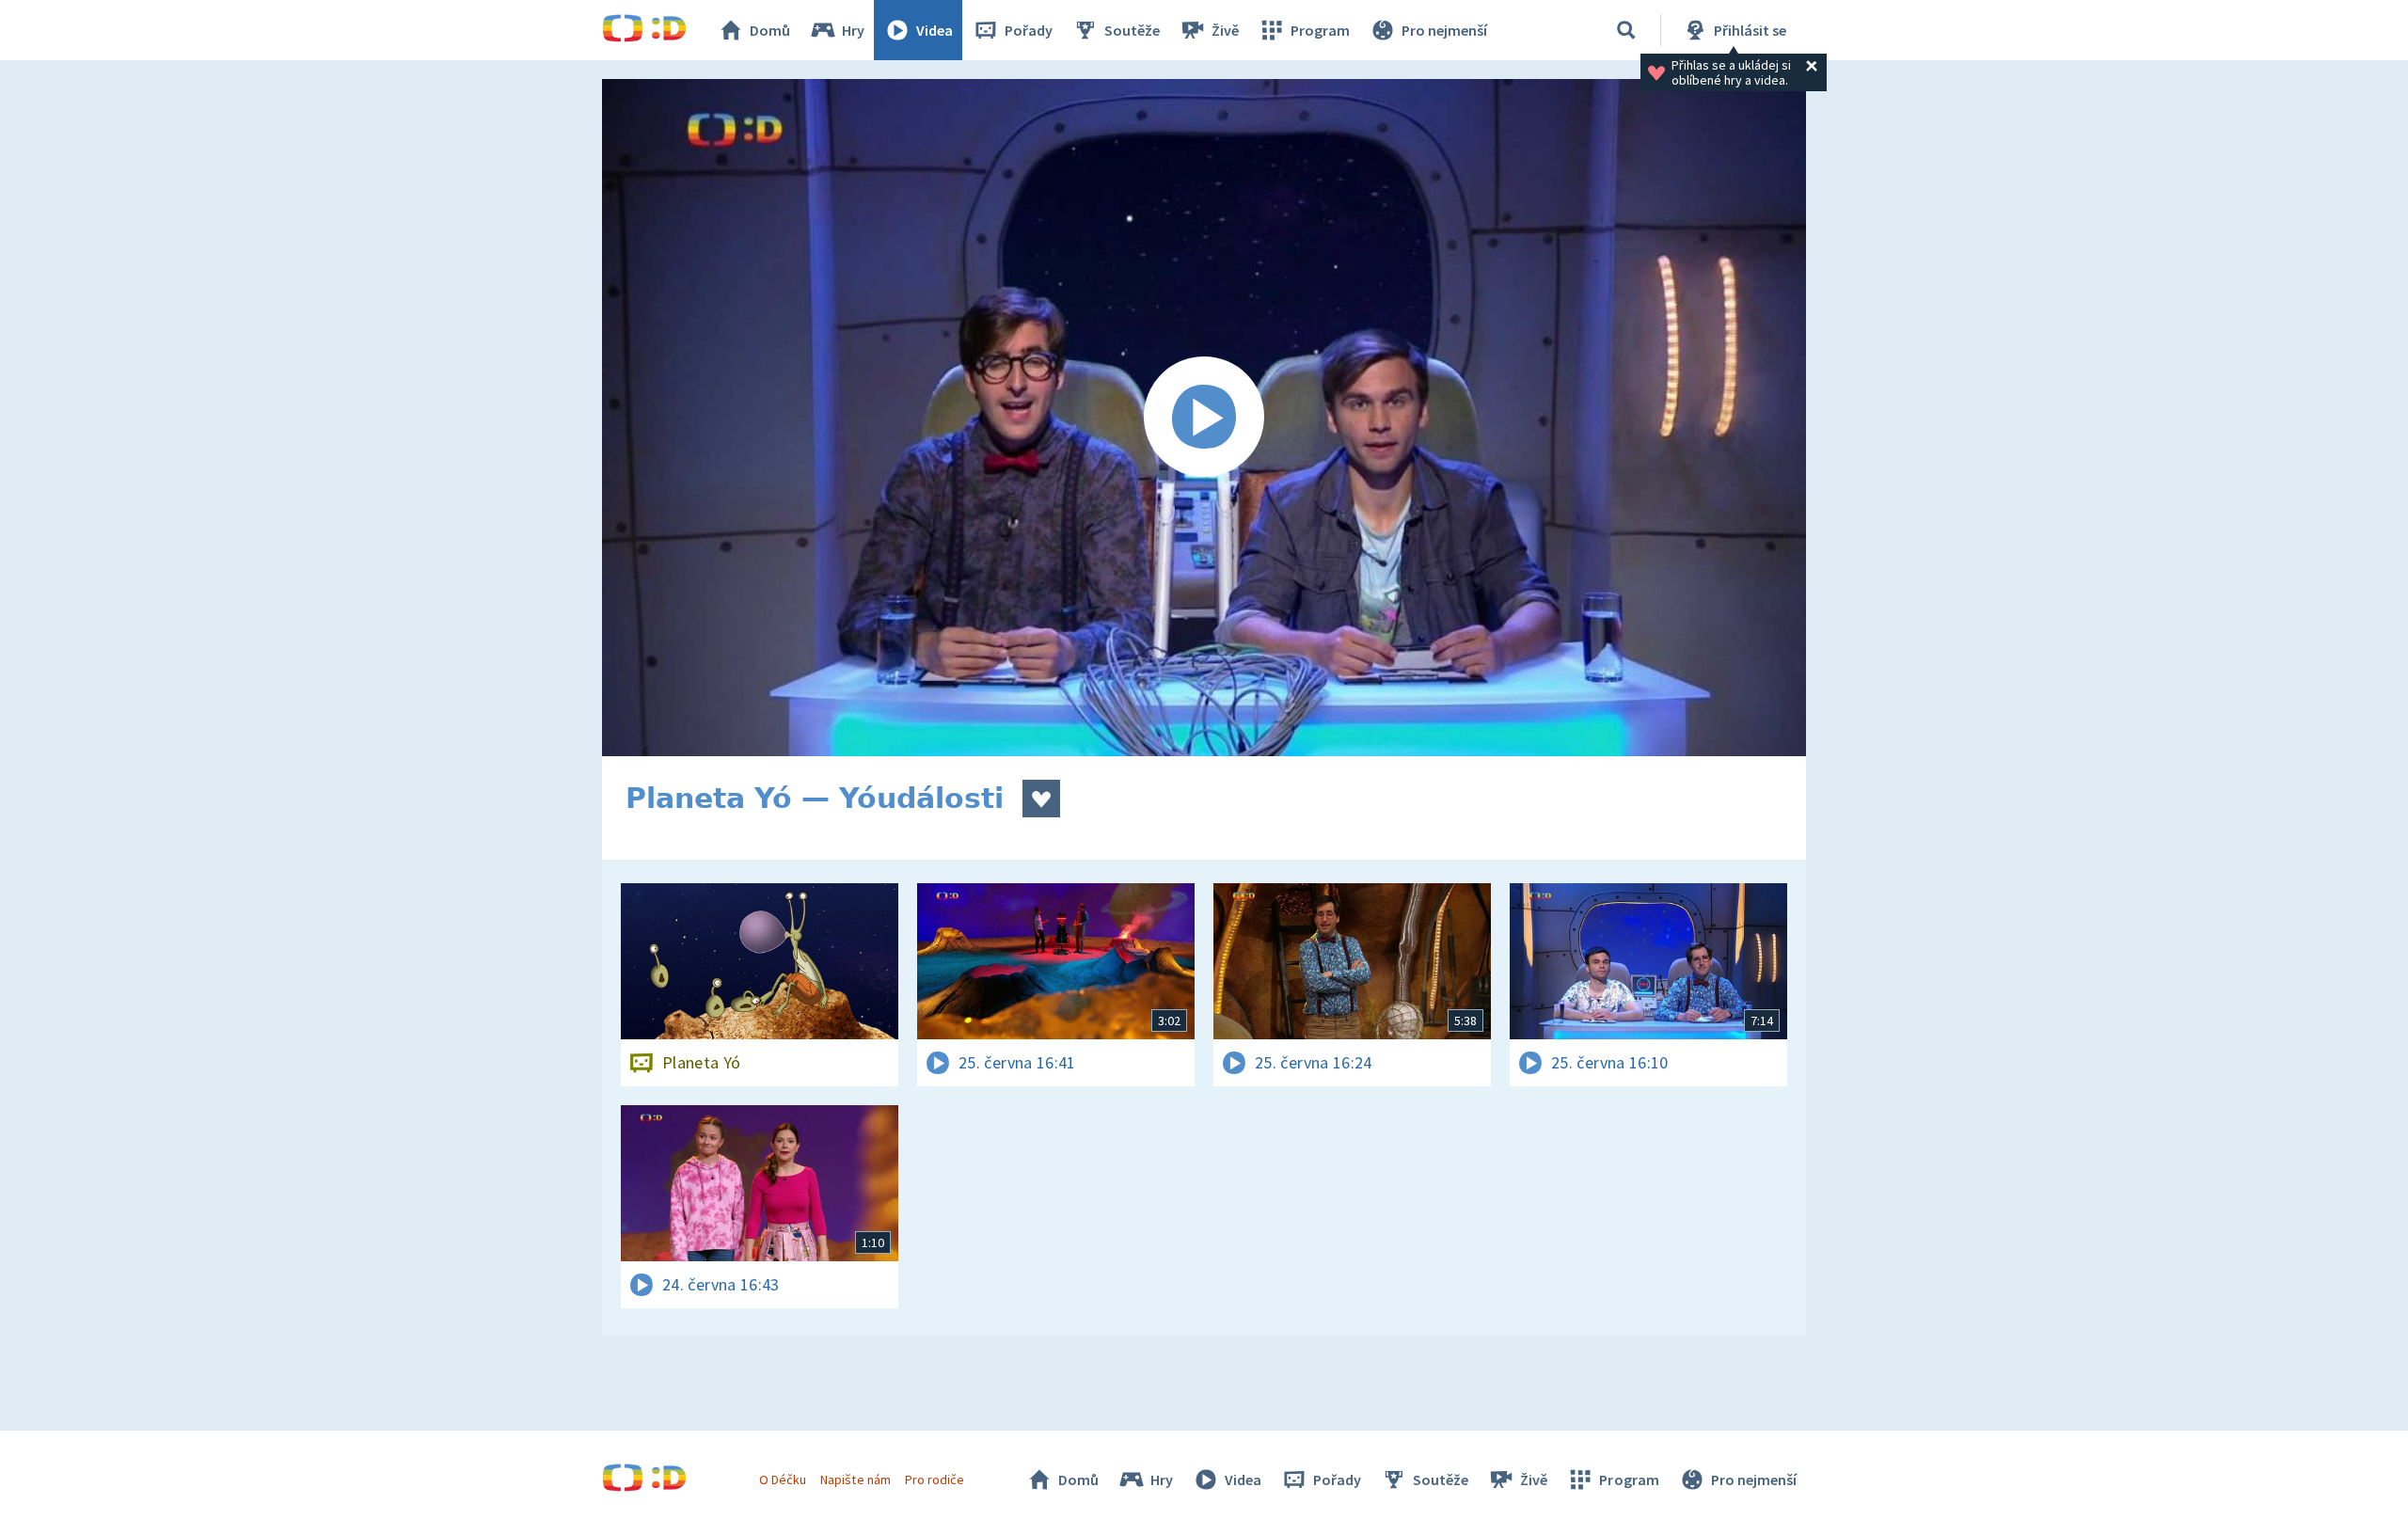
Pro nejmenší (1444, 30)
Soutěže (1132, 30)
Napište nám (855, 1479)
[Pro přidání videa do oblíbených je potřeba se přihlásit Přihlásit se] (1041, 799)
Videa (935, 30)
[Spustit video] (1204, 418)
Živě (1225, 30)
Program (1320, 30)
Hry (853, 30)
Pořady (1029, 30)
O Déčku (783, 1479)
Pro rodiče (935, 1479)
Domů (770, 30)
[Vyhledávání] (1626, 30)
